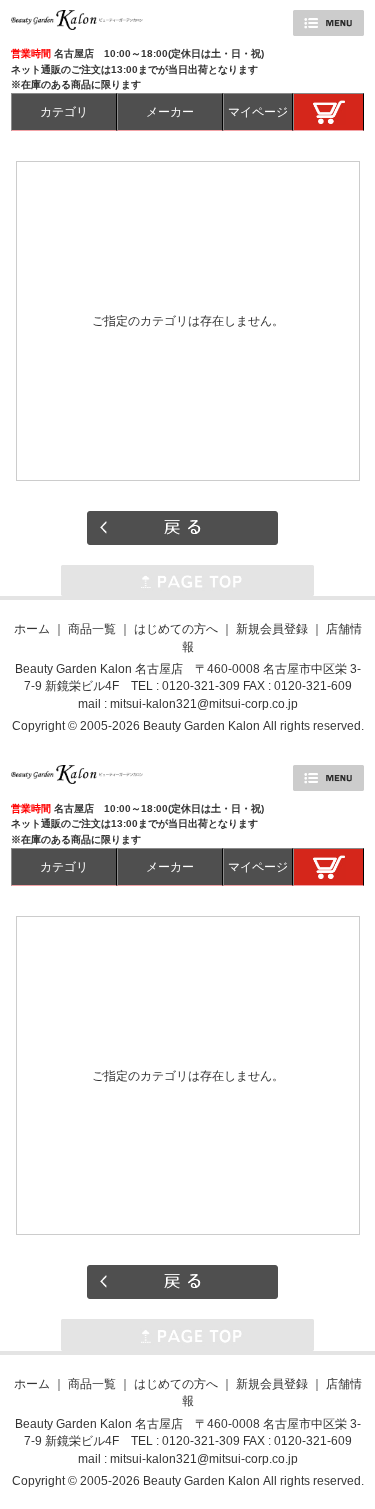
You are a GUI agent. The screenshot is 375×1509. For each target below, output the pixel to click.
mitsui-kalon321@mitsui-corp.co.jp (204, 703)
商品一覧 (92, 628)
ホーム (32, 628)
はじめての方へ (176, 628)
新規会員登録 (272, 628)
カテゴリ (64, 111)
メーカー (170, 111)
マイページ (258, 111)
